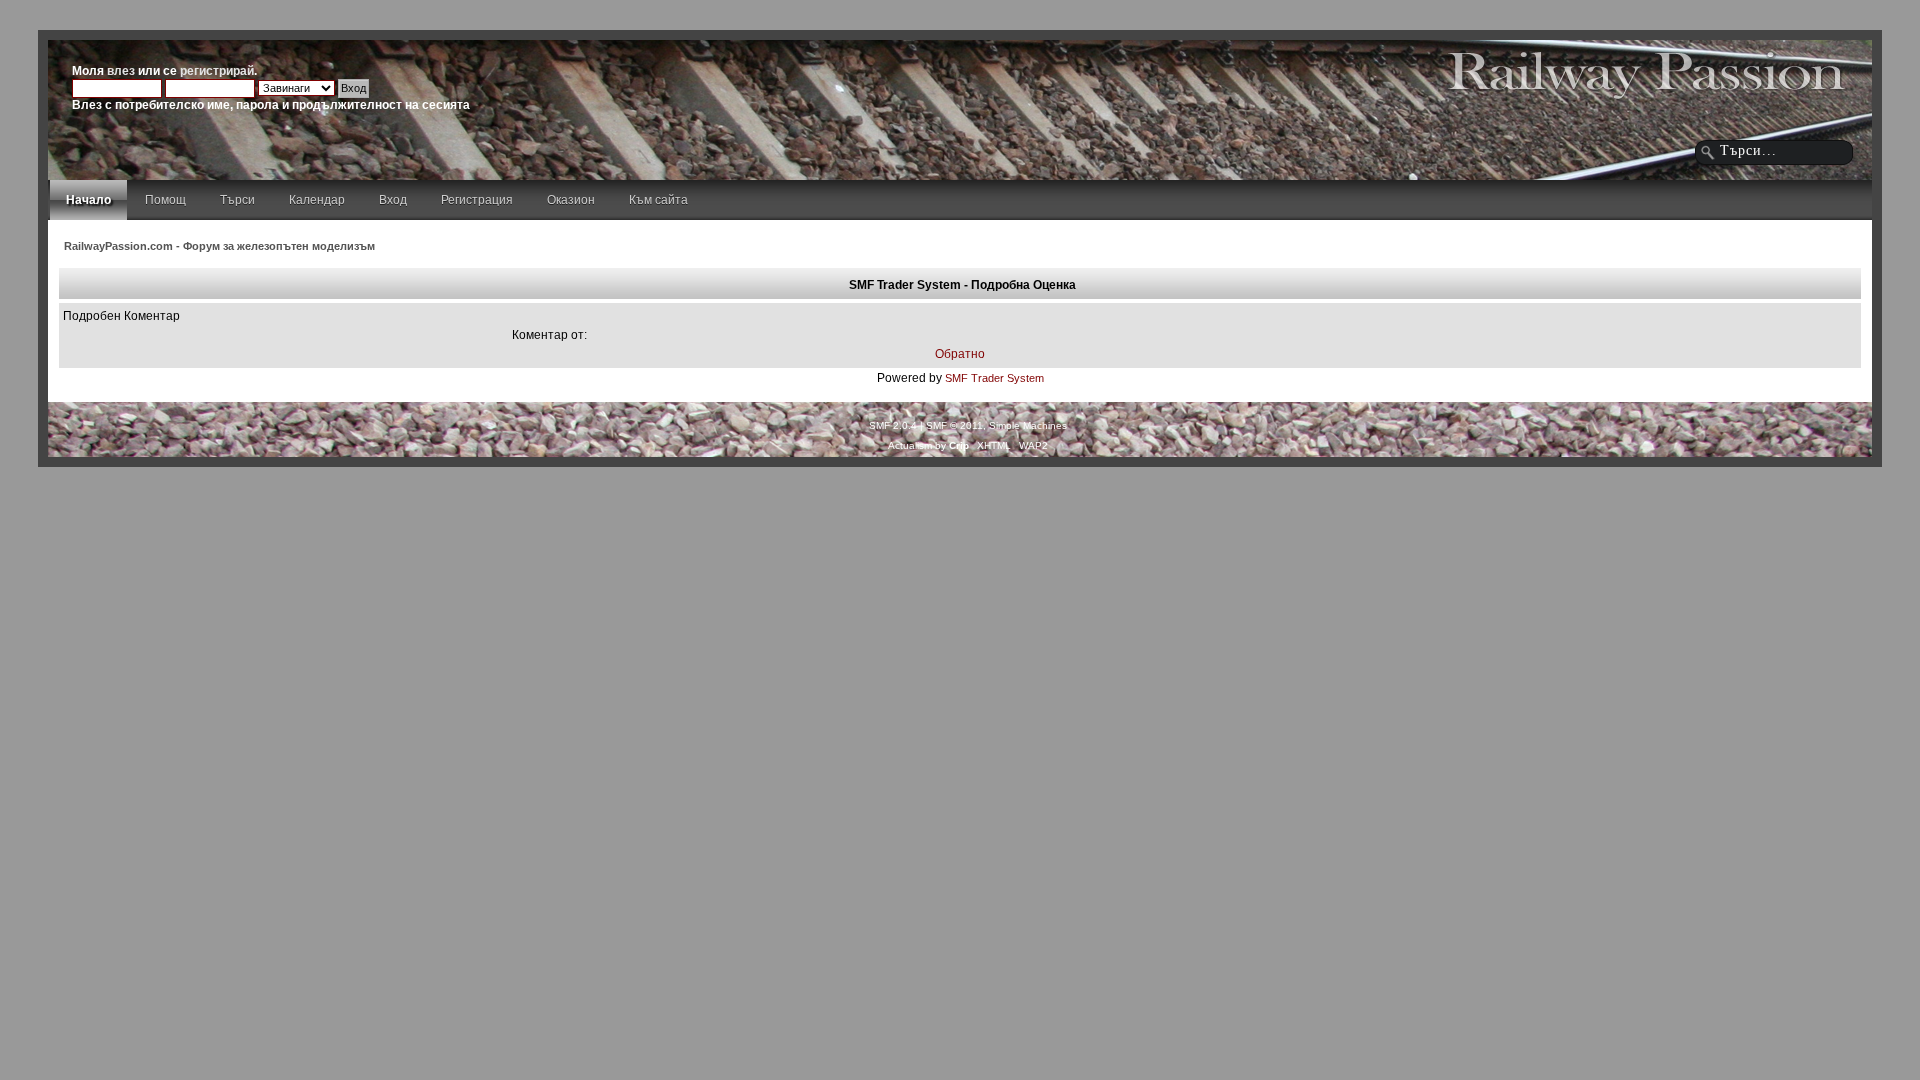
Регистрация (477, 200)
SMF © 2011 (954, 425)
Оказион (571, 200)
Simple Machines (1028, 425)
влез (121, 71)
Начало (88, 200)
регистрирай (217, 71)
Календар (317, 200)
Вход (393, 200)
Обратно (960, 354)
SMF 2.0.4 (893, 425)
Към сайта (658, 200)
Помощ (165, 200)
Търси (237, 200)
